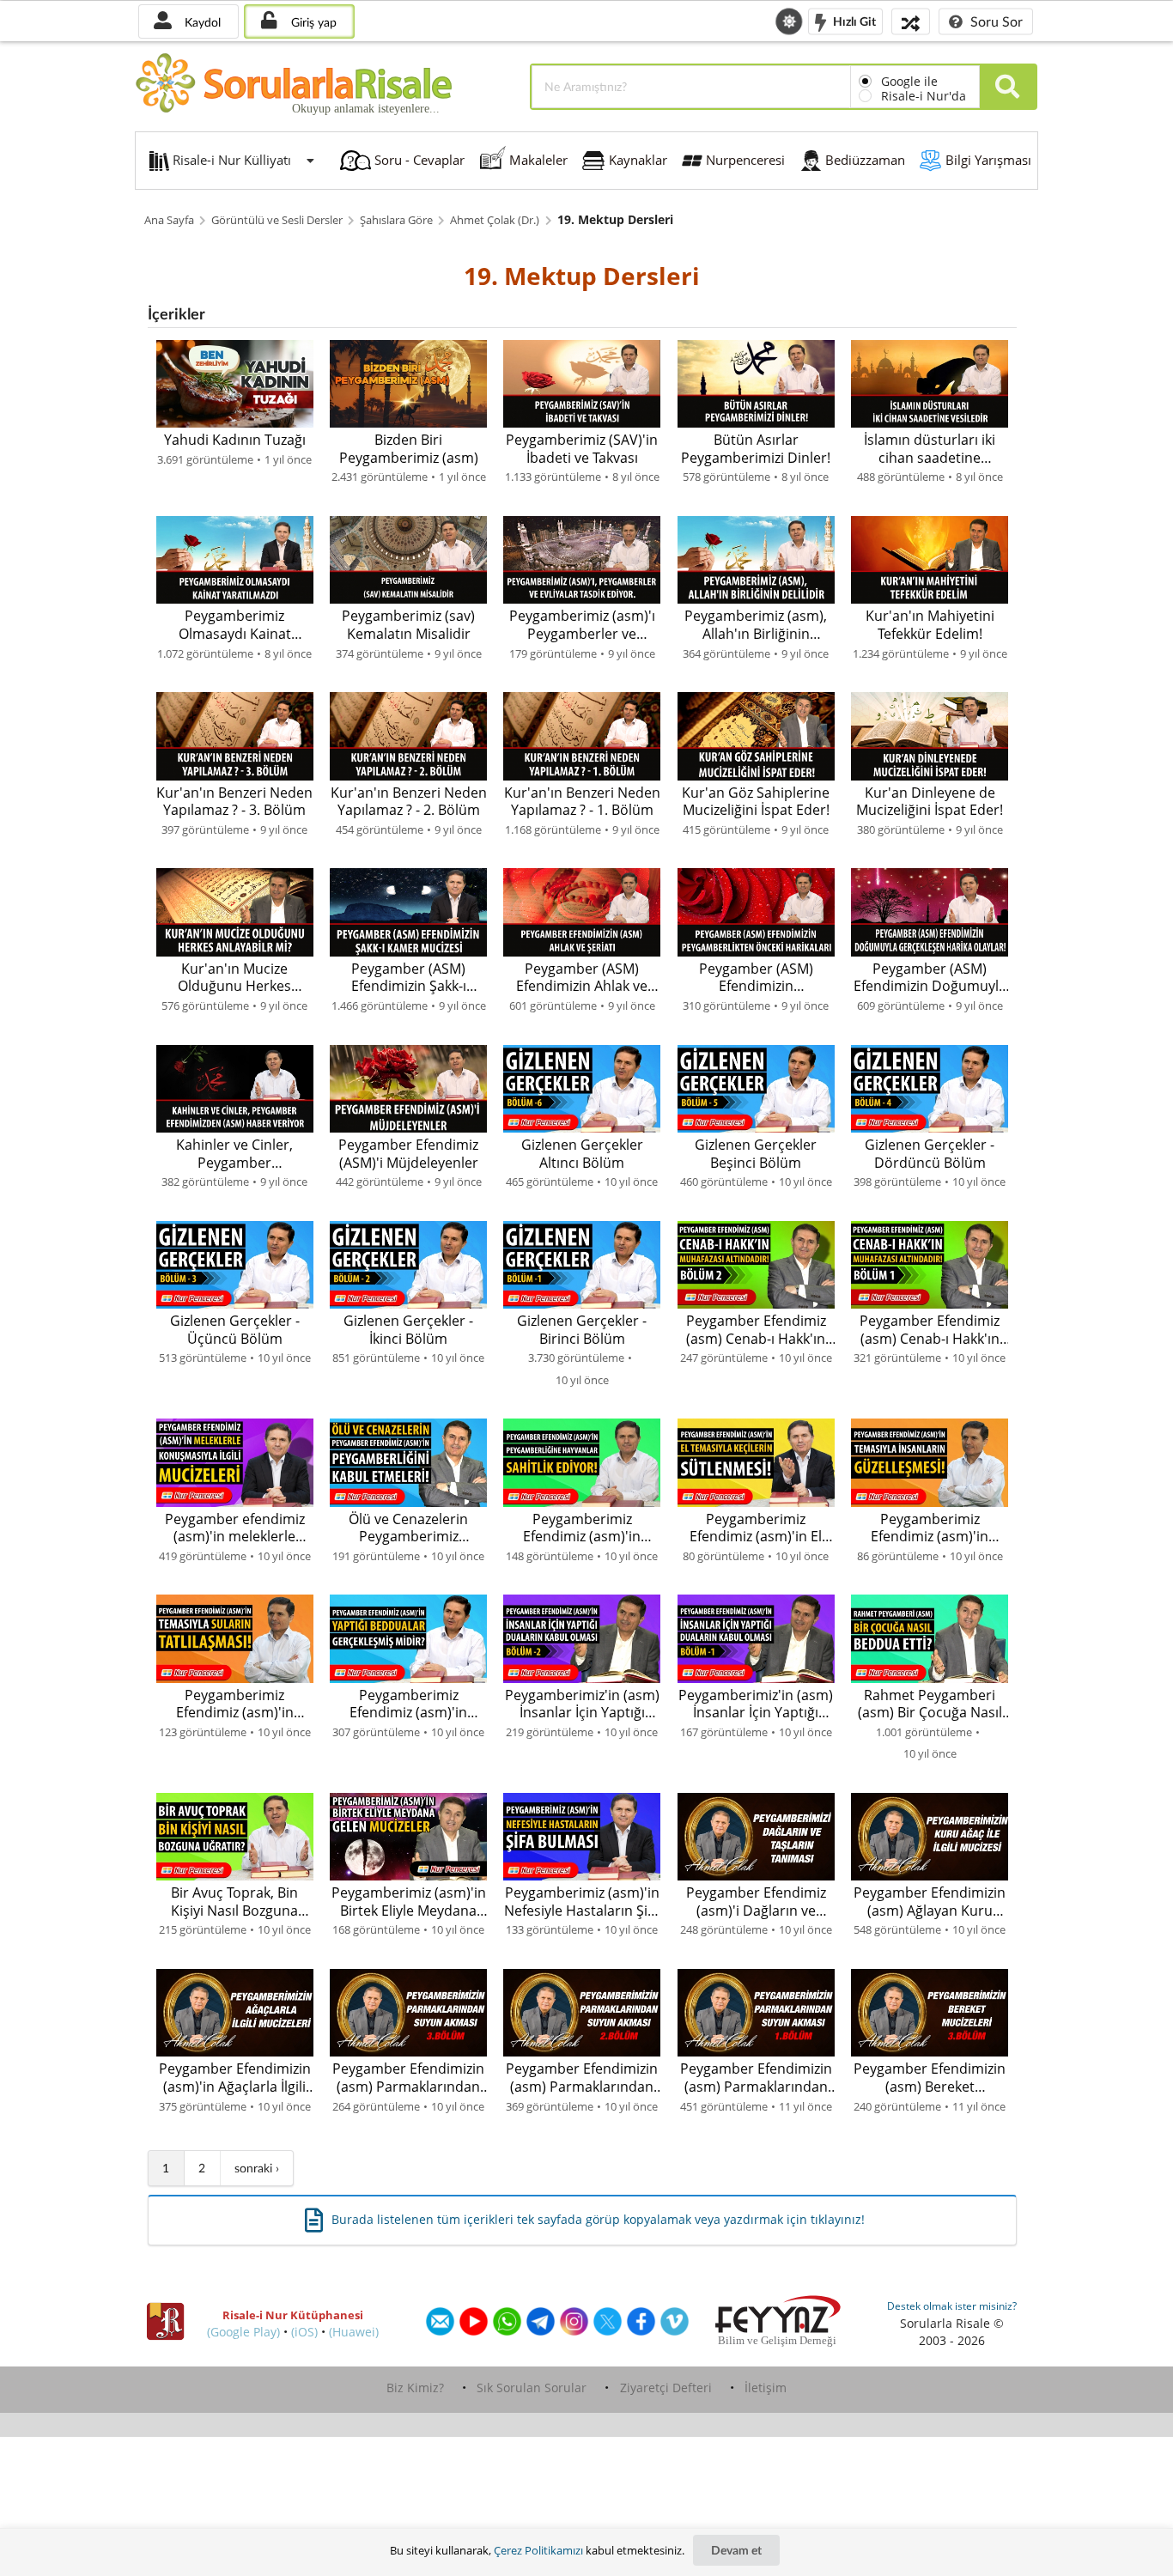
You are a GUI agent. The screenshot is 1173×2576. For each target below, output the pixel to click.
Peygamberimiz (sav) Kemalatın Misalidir (408, 625)
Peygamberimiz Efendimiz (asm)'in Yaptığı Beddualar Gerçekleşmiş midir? (409, 1704)
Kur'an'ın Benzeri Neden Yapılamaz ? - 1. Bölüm (582, 802)
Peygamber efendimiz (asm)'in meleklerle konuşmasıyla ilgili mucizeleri (235, 1528)
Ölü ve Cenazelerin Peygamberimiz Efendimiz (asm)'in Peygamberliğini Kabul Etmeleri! (409, 1528)
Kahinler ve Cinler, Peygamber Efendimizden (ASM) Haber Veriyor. (235, 1154)
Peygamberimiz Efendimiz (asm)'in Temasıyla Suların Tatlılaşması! (235, 1704)
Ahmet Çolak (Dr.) (495, 220)
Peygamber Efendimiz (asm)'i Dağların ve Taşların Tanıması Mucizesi (756, 1902)
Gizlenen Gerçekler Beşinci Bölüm (756, 1154)
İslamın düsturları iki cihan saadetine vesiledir (930, 449)
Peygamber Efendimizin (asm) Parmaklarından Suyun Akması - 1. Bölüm (756, 2078)
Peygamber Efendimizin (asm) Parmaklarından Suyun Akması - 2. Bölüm (582, 2078)
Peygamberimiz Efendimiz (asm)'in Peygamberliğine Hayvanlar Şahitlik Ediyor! (582, 1528)
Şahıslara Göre (396, 220)
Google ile (909, 81)
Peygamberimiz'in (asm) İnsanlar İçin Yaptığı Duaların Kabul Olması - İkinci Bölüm (582, 1704)
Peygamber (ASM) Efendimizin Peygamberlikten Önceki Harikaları (756, 978)
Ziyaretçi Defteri (666, 2388)
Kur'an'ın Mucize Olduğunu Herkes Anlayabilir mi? (234, 978)
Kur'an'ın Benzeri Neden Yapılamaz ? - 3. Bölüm (234, 802)
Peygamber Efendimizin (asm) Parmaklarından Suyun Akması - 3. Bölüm (408, 2078)
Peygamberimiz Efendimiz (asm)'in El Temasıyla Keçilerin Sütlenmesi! (756, 1528)
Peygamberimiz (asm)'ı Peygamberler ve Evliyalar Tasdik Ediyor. (582, 625)
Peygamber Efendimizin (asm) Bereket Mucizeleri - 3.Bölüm (930, 2078)
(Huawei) (354, 2332)
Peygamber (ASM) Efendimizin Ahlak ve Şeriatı (582, 978)
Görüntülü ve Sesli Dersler (277, 220)
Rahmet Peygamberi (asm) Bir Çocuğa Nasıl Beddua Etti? (930, 1704)
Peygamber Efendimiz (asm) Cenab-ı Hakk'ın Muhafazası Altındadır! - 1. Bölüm (930, 1330)
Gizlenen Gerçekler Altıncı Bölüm (582, 1154)
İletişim (766, 2388)
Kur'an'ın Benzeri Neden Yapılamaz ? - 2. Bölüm (409, 802)
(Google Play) (243, 2332)
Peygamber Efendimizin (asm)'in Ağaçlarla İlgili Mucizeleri (235, 2078)
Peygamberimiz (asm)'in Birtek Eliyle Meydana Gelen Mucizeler (409, 1902)
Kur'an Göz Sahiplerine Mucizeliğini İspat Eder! (756, 802)
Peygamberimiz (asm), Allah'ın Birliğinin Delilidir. (756, 625)
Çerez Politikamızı (538, 2550)
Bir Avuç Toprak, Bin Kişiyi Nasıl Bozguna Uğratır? (234, 1902)
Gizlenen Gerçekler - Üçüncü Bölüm (235, 1330)
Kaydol (201, 22)
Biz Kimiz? (415, 2388)
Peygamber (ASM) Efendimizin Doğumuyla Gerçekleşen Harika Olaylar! (930, 978)
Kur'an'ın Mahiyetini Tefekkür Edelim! (930, 625)
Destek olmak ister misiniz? (952, 2306)
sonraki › (257, 2168)
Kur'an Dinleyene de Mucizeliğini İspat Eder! (930, 802)
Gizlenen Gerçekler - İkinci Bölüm (408, 1330)
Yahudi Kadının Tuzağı (235, 440)
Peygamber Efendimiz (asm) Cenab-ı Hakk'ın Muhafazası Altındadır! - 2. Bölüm (756, 1330)
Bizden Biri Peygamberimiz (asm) (409, 449)
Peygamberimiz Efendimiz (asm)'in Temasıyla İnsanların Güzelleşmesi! (930, 1528)
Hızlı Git (853, 20)
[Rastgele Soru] (911, 21)
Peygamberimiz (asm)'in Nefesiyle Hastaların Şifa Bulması (582, 1902)
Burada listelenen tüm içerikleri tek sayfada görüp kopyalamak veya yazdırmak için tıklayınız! (598, 2219)
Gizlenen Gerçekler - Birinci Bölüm (582, 1330)
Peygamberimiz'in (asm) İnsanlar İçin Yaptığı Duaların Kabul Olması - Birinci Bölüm (756, 1704)
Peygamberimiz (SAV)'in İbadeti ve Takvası (582, 449)
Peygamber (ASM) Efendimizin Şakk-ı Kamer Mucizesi (409, 978)
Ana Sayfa (169, 220)
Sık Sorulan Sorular (532, 2388)
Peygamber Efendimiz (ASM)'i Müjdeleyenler (408, 1154)
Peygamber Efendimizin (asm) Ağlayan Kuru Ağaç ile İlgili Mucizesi (930, 1902)
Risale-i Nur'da (924, 96)
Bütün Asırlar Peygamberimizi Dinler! (756, 449)
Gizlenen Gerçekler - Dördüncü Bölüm (930, 1154)
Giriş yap (312, 22)
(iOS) (304, 2332)
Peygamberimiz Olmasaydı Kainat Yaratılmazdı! (235, 625)
